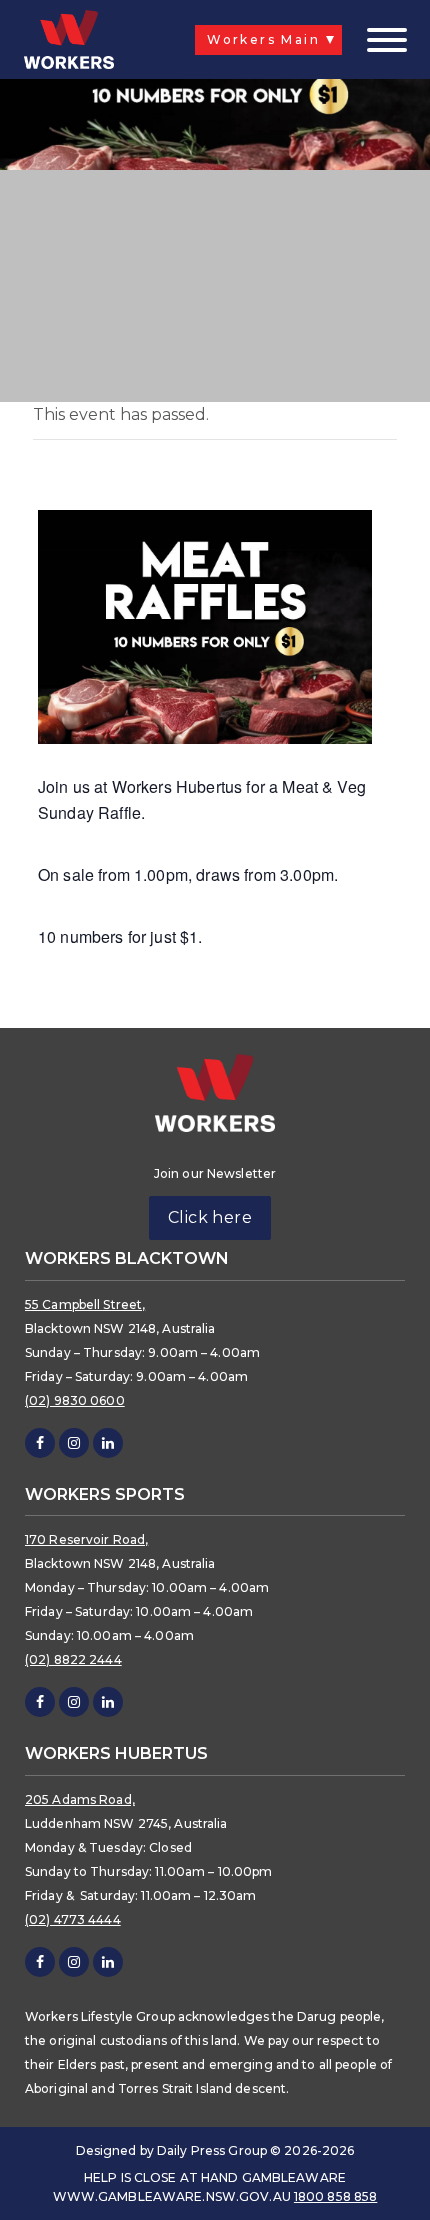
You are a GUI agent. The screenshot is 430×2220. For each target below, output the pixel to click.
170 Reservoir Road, (86, 1539)
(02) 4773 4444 (73, 1919)
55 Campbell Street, (85, 1304)
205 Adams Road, (80, 1799)
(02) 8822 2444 (73, 1659)
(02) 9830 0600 (75, 1400)
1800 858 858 (335, 2196)
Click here (210, 1217)
